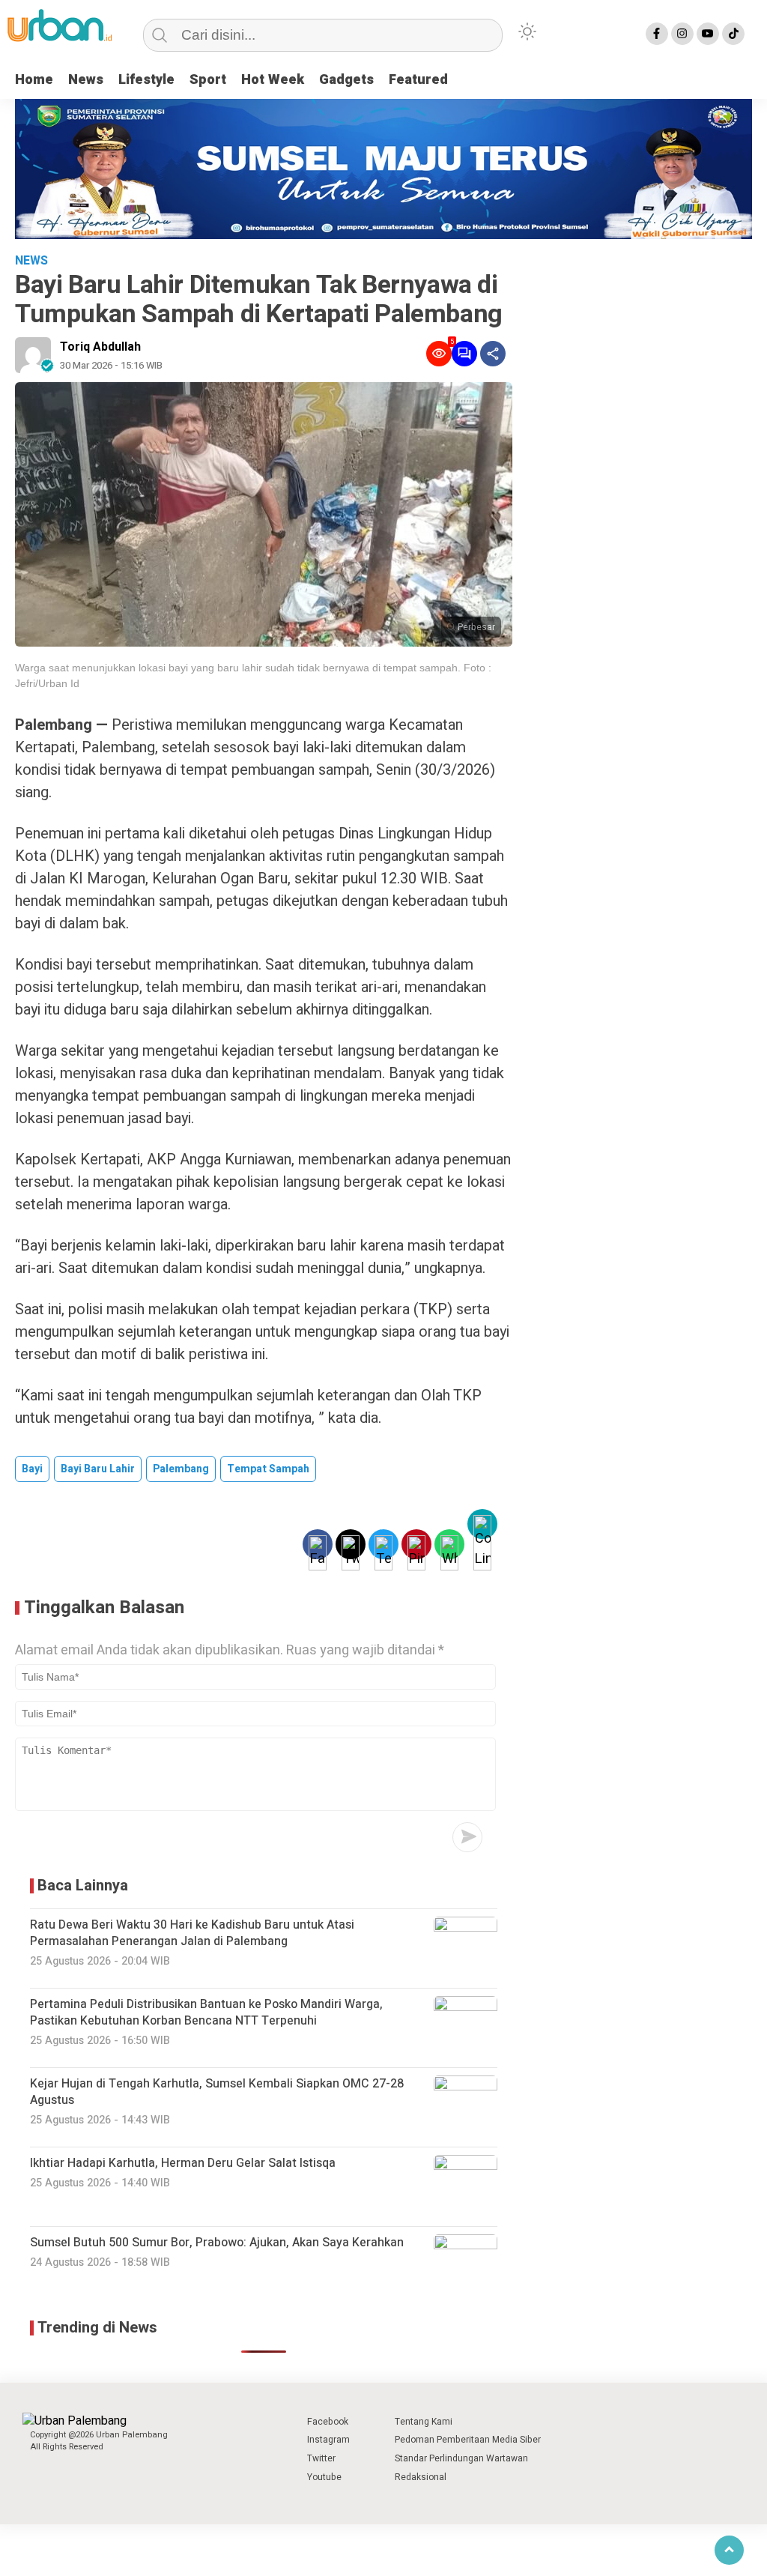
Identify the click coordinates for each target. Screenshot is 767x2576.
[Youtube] (708, 34)
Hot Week (273, 80)
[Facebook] (657, 34)
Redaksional (421, 2477)
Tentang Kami (424, 2422)
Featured (418, 80)
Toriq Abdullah (100, 347)
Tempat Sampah (268, 1469)
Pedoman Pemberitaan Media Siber (468, 2440)
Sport (208, 80)
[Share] (493, 354)
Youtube (324, 2477)
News (86, 80)
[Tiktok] (733, 34)
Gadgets (346, 80)
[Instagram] (682, 34)
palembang (181, 1469)
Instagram (328, 2440)
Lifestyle (146, 80)
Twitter (321, 2458)
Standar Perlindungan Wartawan (461, 2458)
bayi (32, 1469)
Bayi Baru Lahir (98, 1469)
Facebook (328, 2422)
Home (34, 80)
